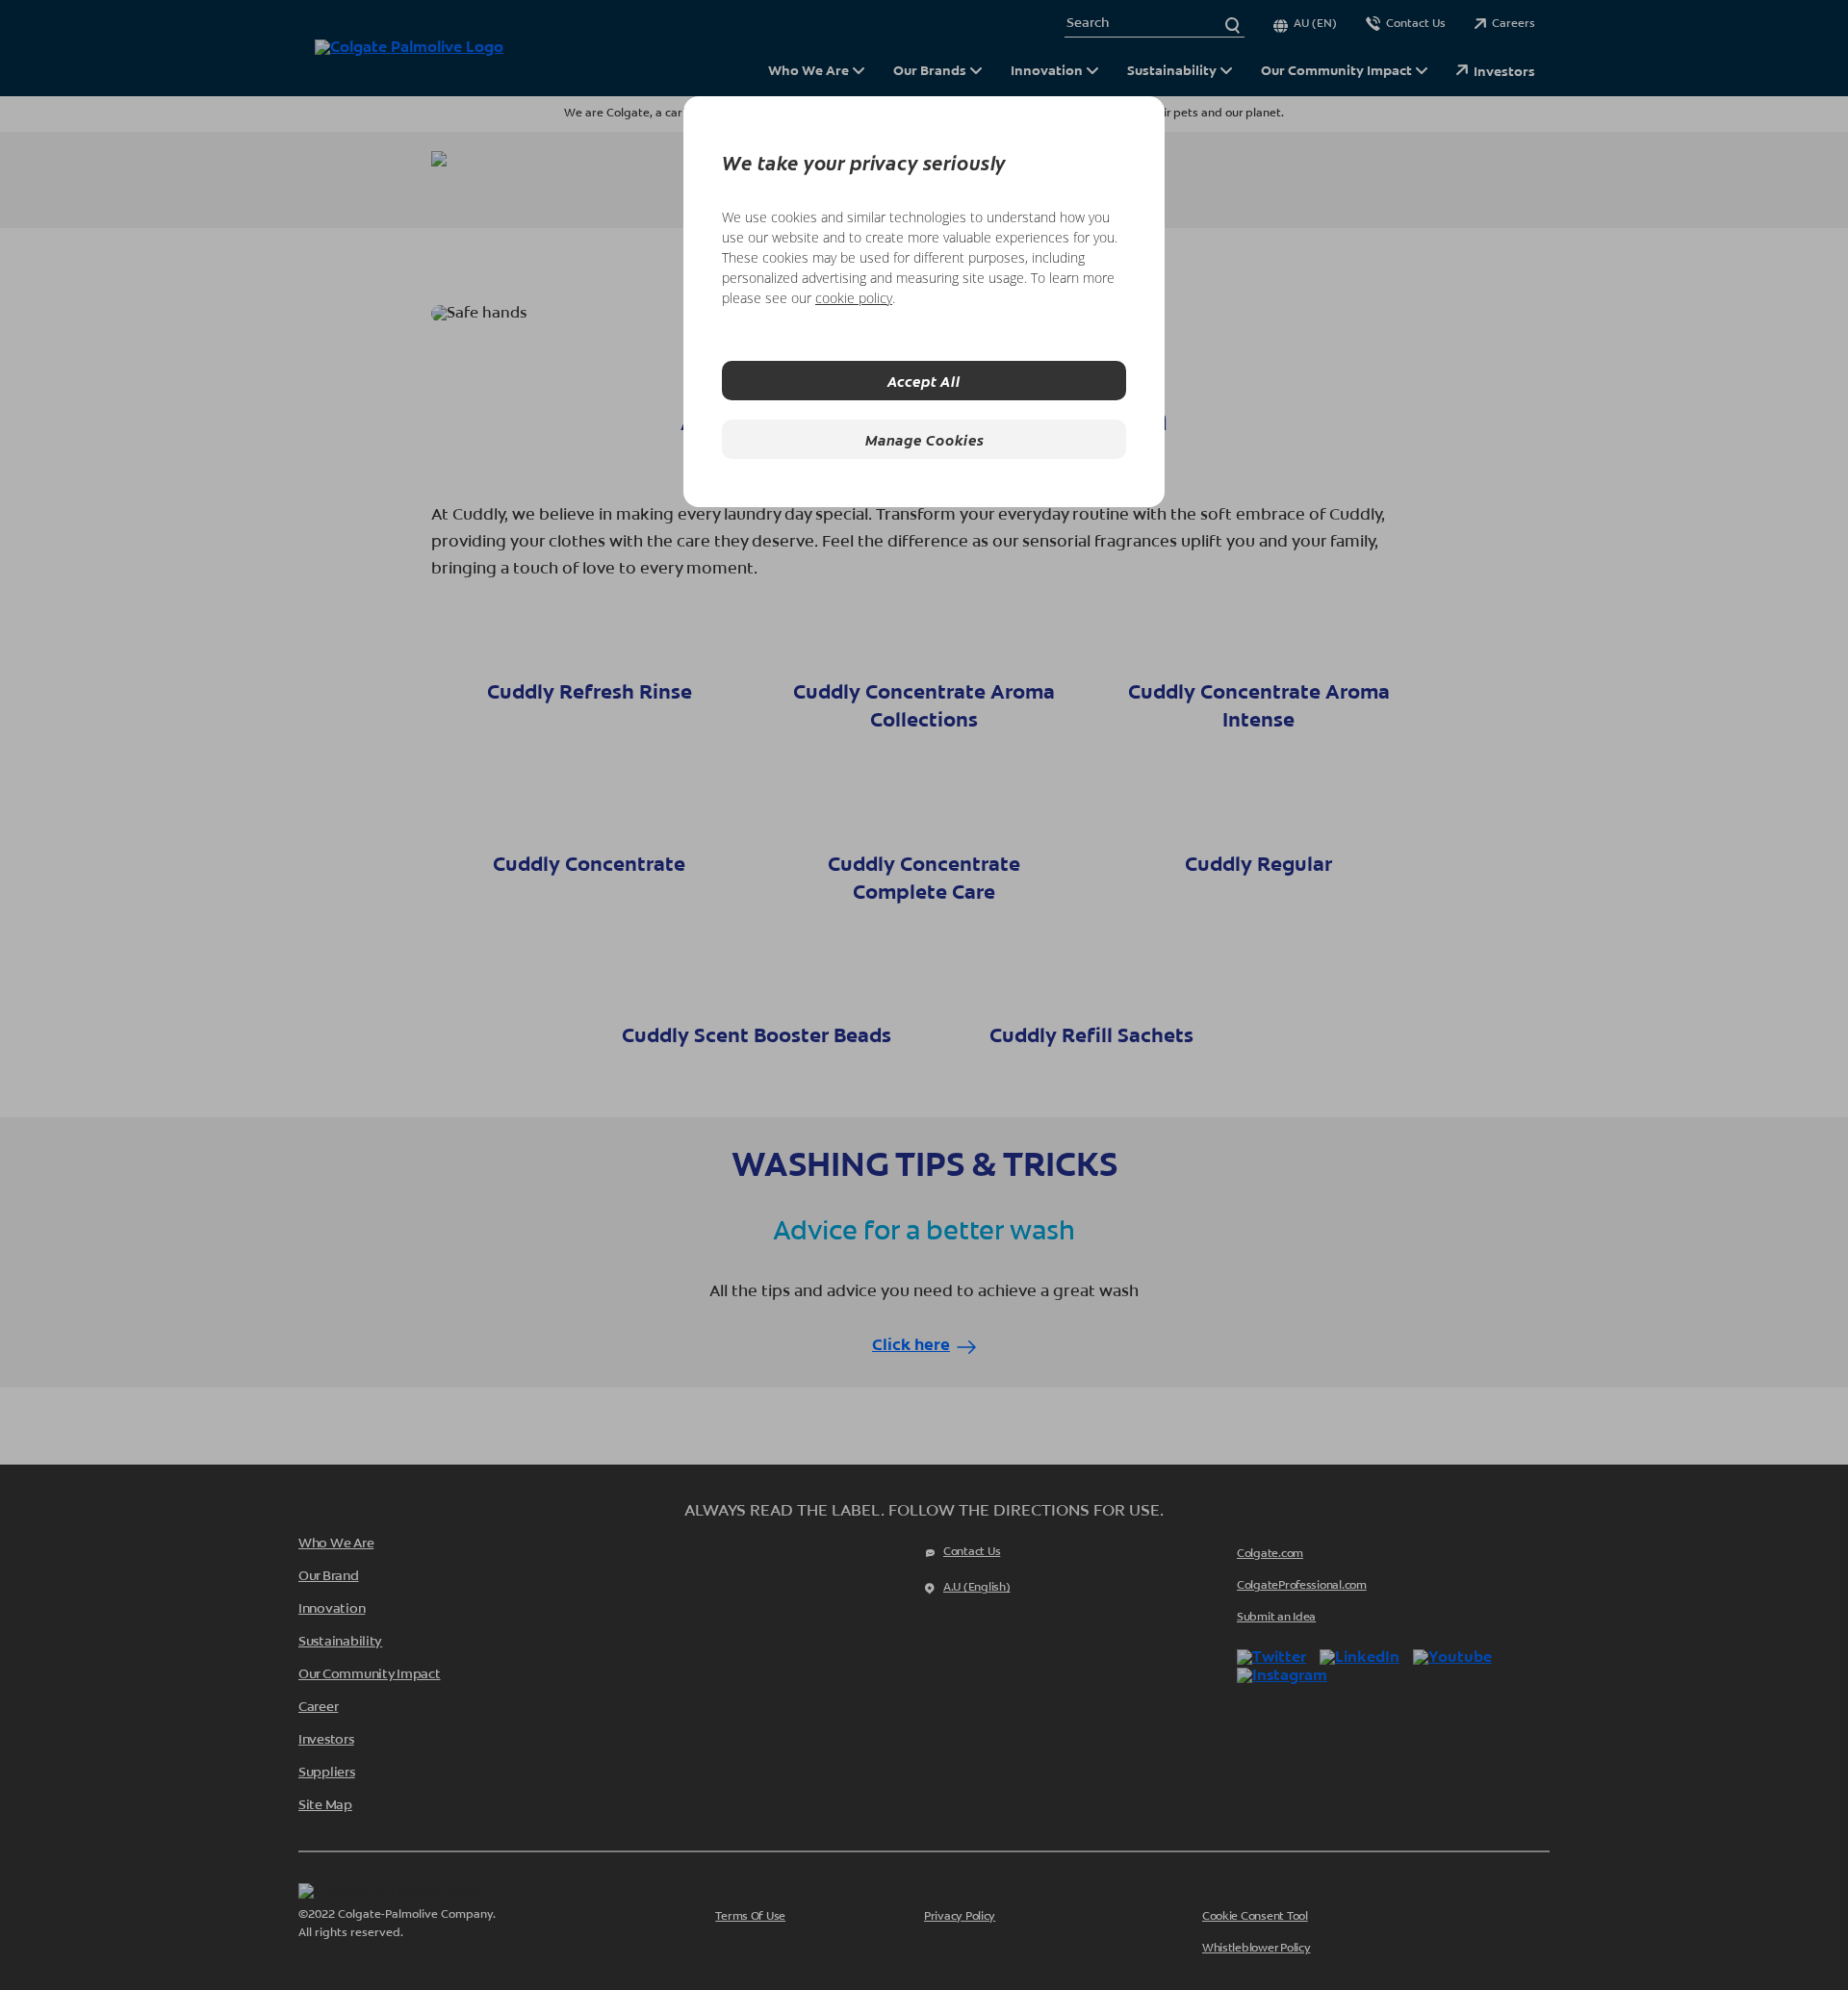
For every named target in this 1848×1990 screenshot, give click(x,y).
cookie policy (854, 298)
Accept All (924, 381)
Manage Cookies (924, 439)
